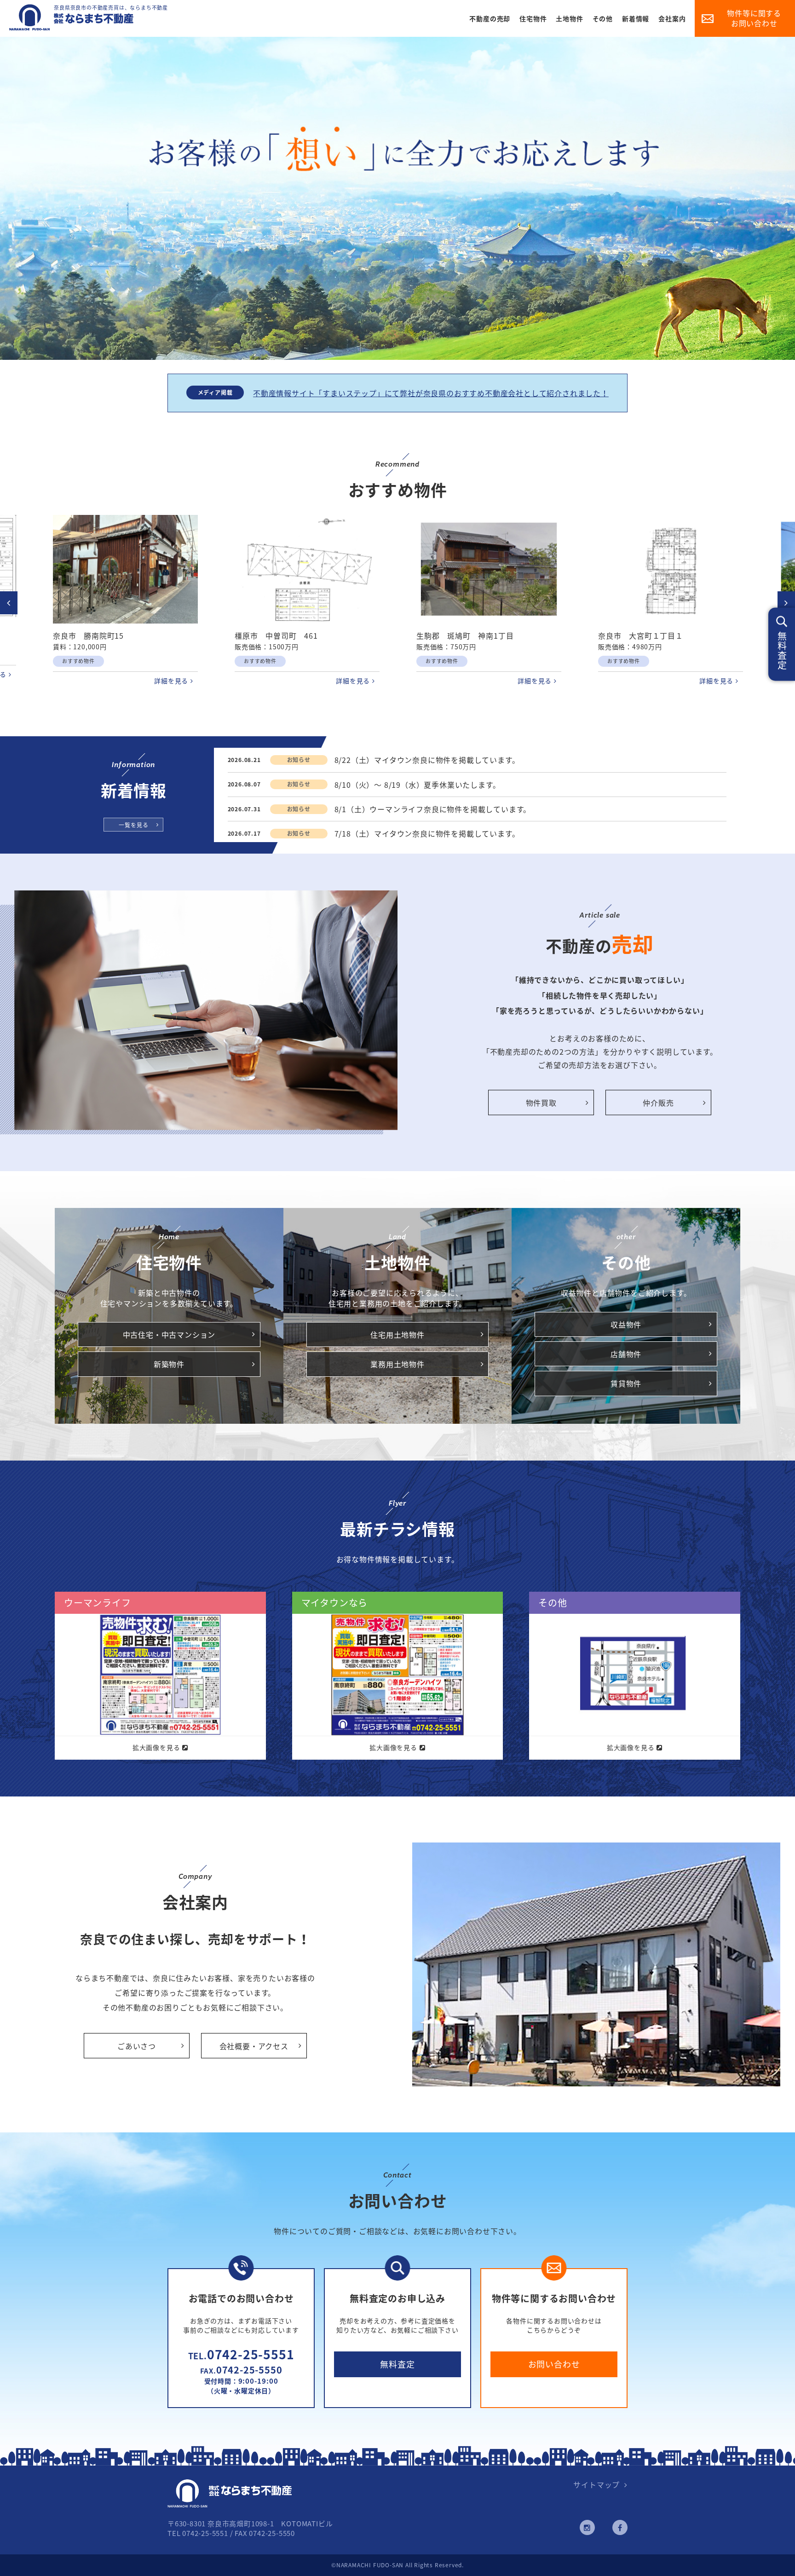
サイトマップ (596, 2484)
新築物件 (169, 1364)
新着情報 (636, 18)
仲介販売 (658, 1103)
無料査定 (397, 2364)
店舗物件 (626, 1354)
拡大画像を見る (156, 1747)
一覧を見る (133, 825)
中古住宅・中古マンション (169, 1334)
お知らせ (299, 760)
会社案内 (672, 18)
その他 (603, 18)
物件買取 (541, 1103)
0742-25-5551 (241, 2354)
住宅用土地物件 (397, 1334)
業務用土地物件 (397, 1364)
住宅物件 (533, 18)
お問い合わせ (554, 2364)
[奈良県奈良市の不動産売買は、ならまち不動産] (71, 27)
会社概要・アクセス (254, 2046)
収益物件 (626, 1324)
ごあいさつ (137, 2046)
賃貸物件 (626, 1383)
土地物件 (569, 18)
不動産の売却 (490, 18)
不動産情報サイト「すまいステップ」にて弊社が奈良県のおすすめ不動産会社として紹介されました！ (431, 393)
